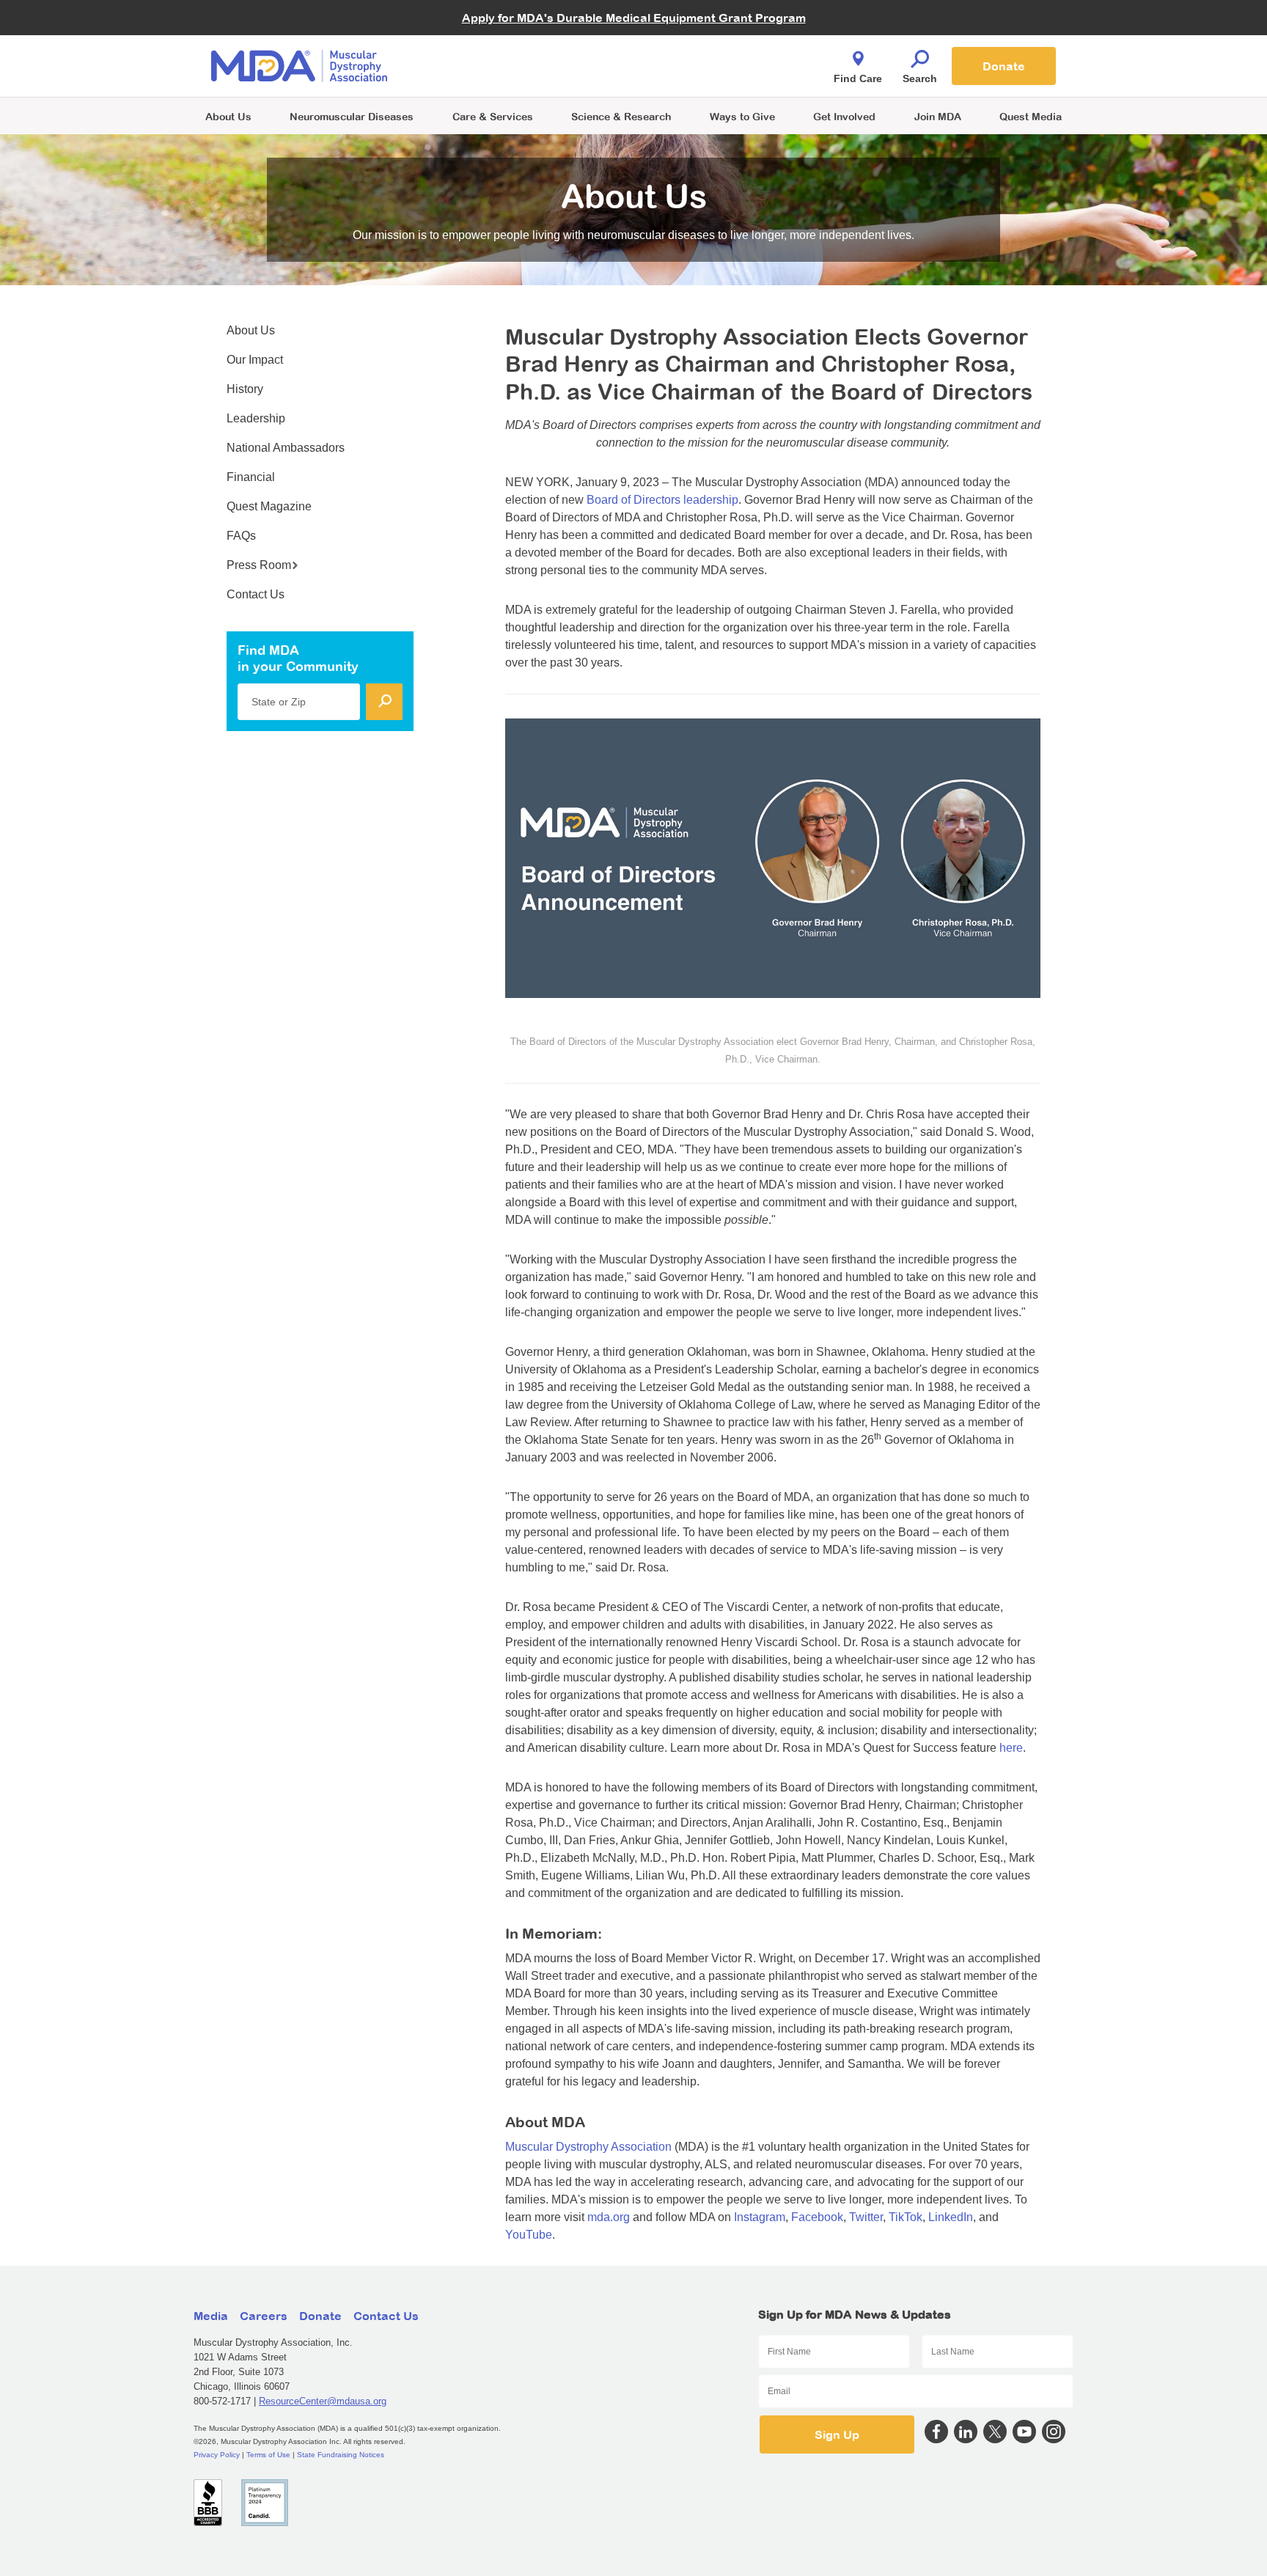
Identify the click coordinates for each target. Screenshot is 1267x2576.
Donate (1004, 66)
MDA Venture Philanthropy (706, 48)
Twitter (866, 2217)
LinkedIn (951, 2217)
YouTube (529, 2235)
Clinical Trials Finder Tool (502, 48)
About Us (228, 116)
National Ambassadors (286, 448)
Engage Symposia (487, 41)
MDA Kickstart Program (701, 74)
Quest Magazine (269, 506)
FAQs (241, 536)
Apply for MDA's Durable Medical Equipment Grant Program (634, 18)
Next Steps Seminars (493, 67)
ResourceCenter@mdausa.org (323, 2401)
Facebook (817, 2217)
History (245, 389)
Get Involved (844, 116)
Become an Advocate (493, 36)
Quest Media (1031, 116)
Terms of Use (268, 2455)
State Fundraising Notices (341, 2455)
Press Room (259, 565)
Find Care (858, 78)
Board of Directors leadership (662, 500)
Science (621, 116)
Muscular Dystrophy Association (588, 2147)
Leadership (256, 418)
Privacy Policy (217, 2455)
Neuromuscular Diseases (352, 116)
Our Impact (255, 360)
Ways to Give (742, 116)
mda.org (609, 2217)
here (1011, 1748)
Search (920, 78)
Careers (264, 2316)
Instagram (760, 2217)
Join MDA (938, 116)
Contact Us (256, 594)
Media (211, 2316)
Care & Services (493, 116)
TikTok (906, 2217)
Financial (251, 477)
